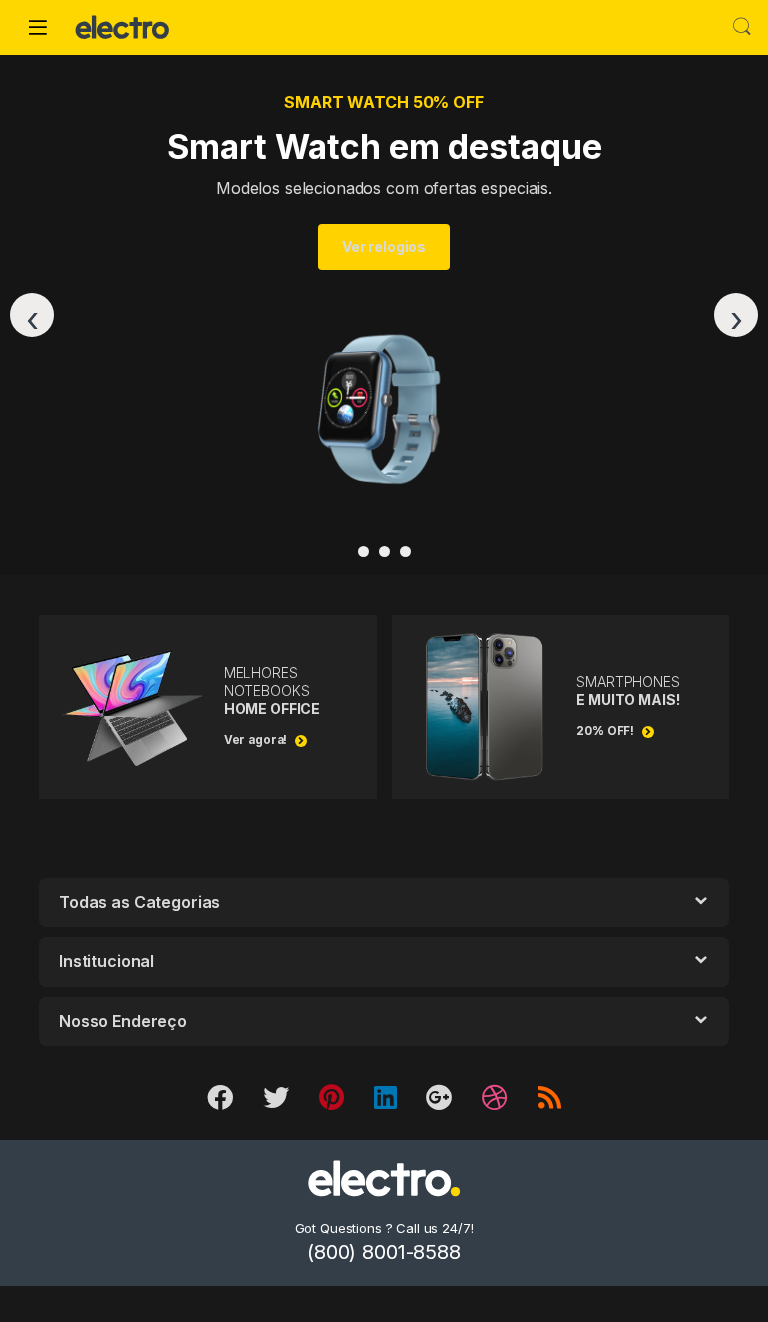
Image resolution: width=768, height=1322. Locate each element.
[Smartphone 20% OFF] (363, 551)
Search (742, 27)
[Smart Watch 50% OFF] (384, 551)
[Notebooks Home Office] (405, 551)
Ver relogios (384, 246)
